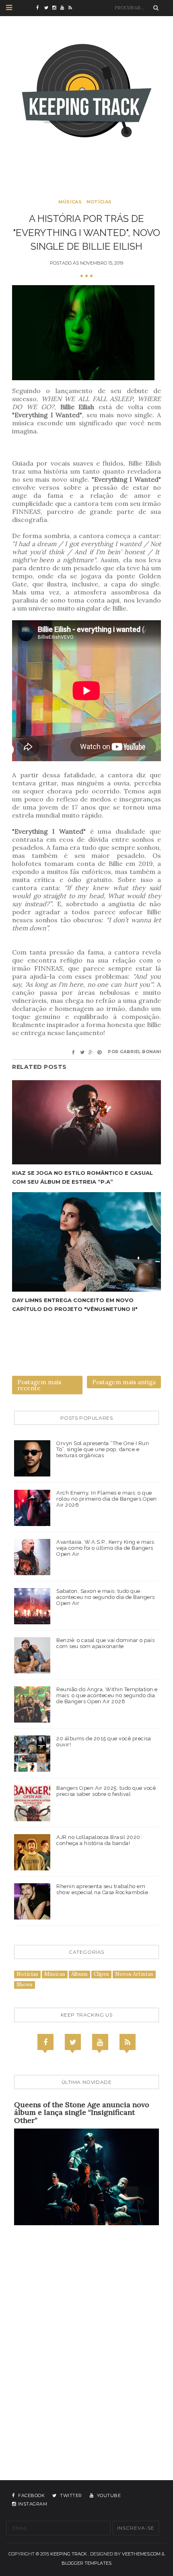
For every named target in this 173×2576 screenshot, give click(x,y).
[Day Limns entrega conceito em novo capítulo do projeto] (86, 1242)
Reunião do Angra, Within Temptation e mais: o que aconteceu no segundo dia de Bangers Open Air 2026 (107, 1695)
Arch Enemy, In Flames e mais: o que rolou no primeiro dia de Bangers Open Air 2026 (107, 1499)
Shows (25, 1985)
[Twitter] (73, 2042)
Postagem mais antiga (124, 1382)
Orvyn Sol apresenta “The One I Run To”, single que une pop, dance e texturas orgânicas (103, 1449)
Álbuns (79, 1974)
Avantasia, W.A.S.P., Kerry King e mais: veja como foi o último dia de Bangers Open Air (106, 1548)
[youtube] (64, 8)
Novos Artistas (134, 1974)
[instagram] (56, 8)
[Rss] (128, 2042)
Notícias (99, 202)
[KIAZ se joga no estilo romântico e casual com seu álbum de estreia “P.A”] (86, 1122)
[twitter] (48, 8)
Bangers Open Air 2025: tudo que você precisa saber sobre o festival (106, 1791)
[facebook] (40, 8)
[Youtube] (100, 2042)
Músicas (70, 202)
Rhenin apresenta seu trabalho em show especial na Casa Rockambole (102, 1889)
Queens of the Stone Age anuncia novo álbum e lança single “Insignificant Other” (82, 2113)
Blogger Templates (86, 2563)
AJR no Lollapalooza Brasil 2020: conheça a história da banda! (99, 1840)
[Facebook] (45, 2042)
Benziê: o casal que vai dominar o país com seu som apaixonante (105, 1643)
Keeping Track (69, 2554)
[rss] (72, 8)
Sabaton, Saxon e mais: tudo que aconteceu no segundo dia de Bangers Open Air (106, 1597)
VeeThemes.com (141, 2554)
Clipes (101, 1974)
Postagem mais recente (39, 1385)
